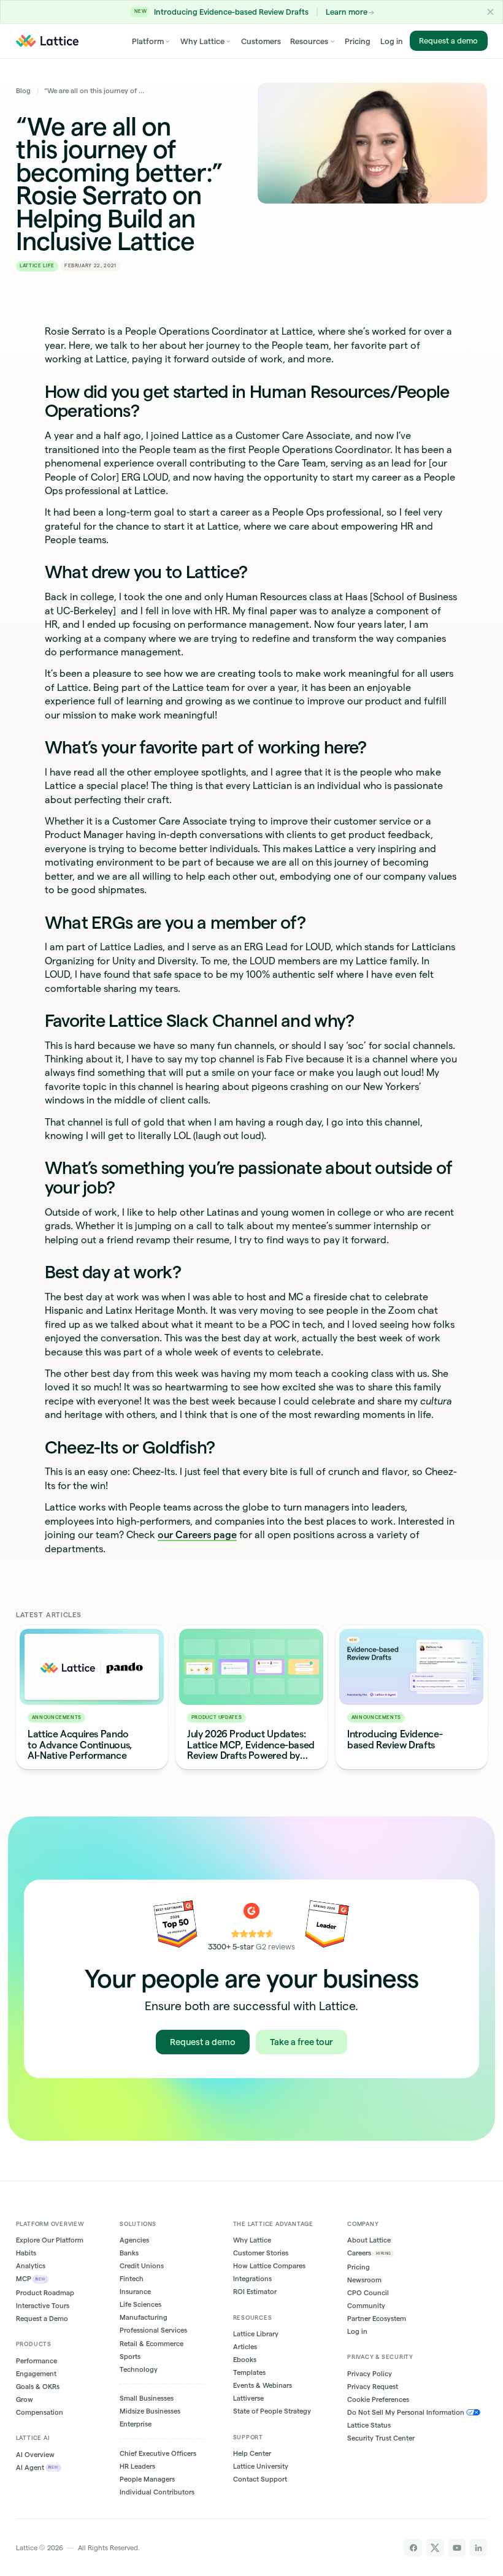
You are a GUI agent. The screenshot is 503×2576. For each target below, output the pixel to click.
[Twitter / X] (435, 2547)
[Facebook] (413, 2547)
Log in (392, 41)
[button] (490, 12)
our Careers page (197, 1534)
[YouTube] (457, 2547)
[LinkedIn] (478, 2547)
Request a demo (448, 40)
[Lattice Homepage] (47, 41)
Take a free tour (301, 2041)
